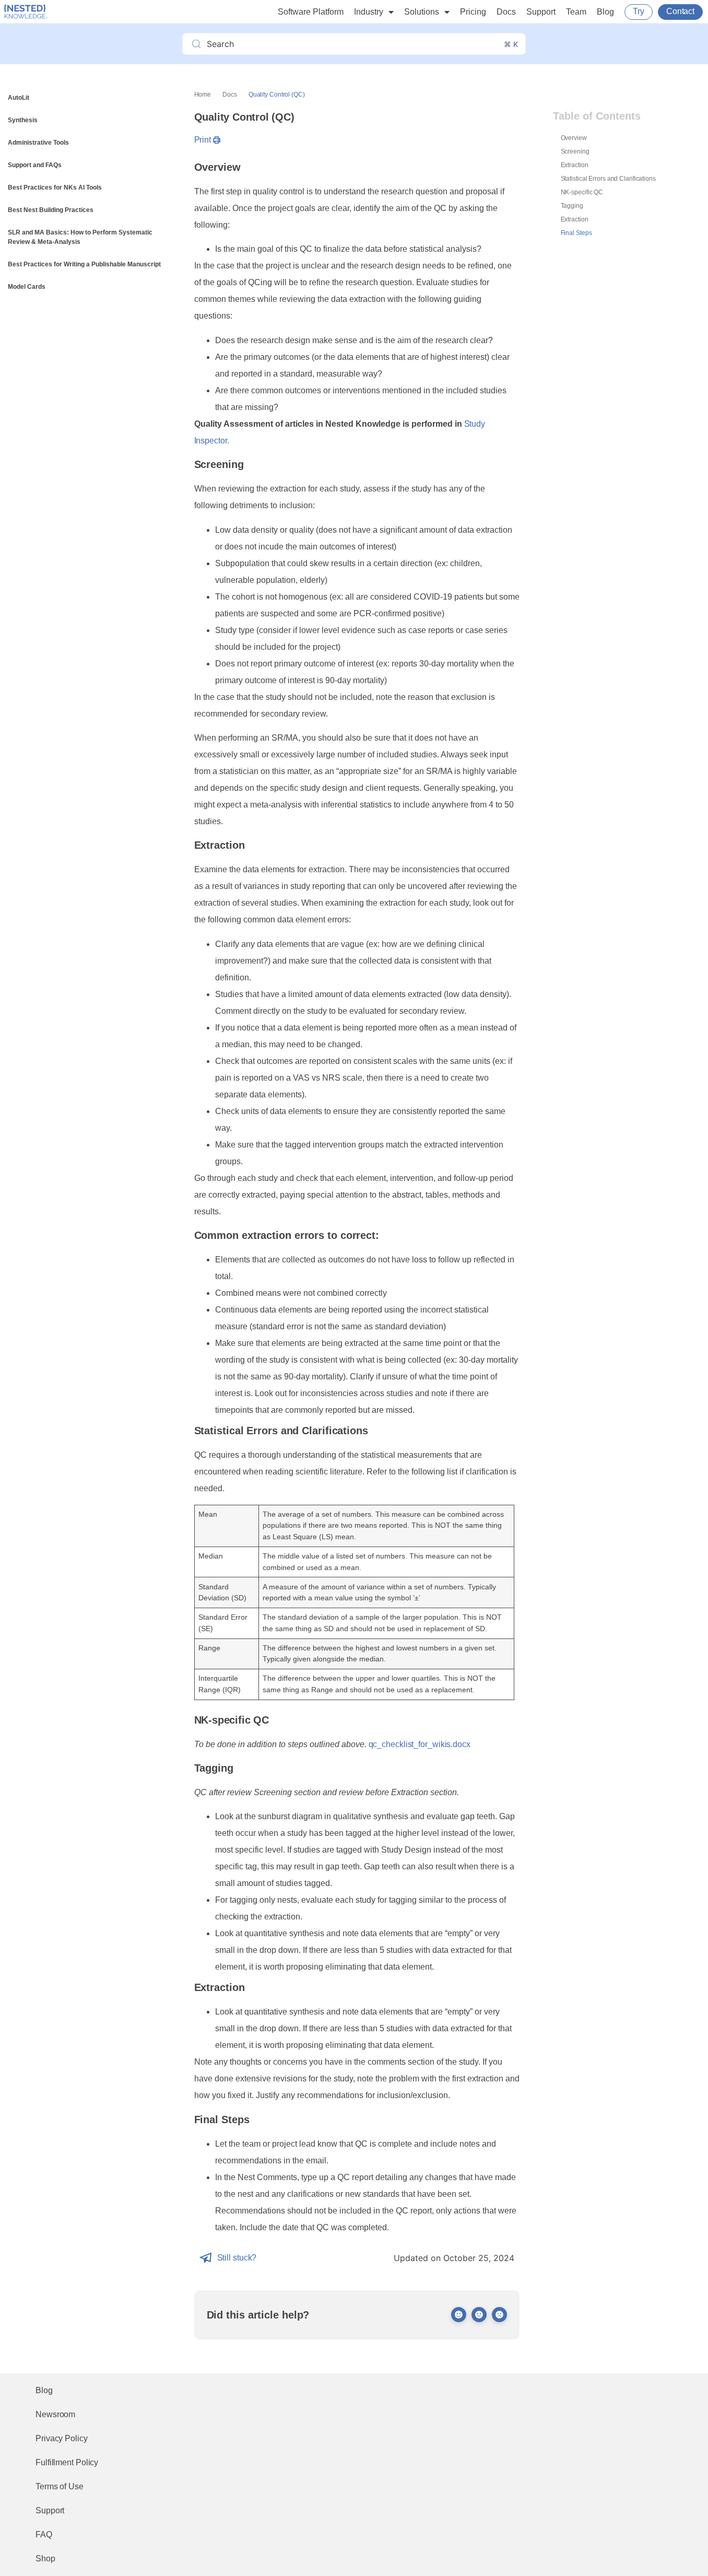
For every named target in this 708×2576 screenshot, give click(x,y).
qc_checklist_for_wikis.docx (420, 1744)
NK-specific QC (582, 192)
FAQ (44, 2534)
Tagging (572, 206)
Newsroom (55, 2414)
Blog (605, 12)
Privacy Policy (62, 2438)
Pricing (473, 12)
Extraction (575, 165)
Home (203, 95)
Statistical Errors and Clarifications (608, 179)
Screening (575, 151)
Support (541, 12)
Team (576, 12)
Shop (45, 2559)
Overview (574, 138)
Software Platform (311, 12)
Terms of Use (60, 2486)
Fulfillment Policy (67, 2462)
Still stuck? (237, 2258)
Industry (369, 12)
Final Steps (576, 233)
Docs (506, 12)
